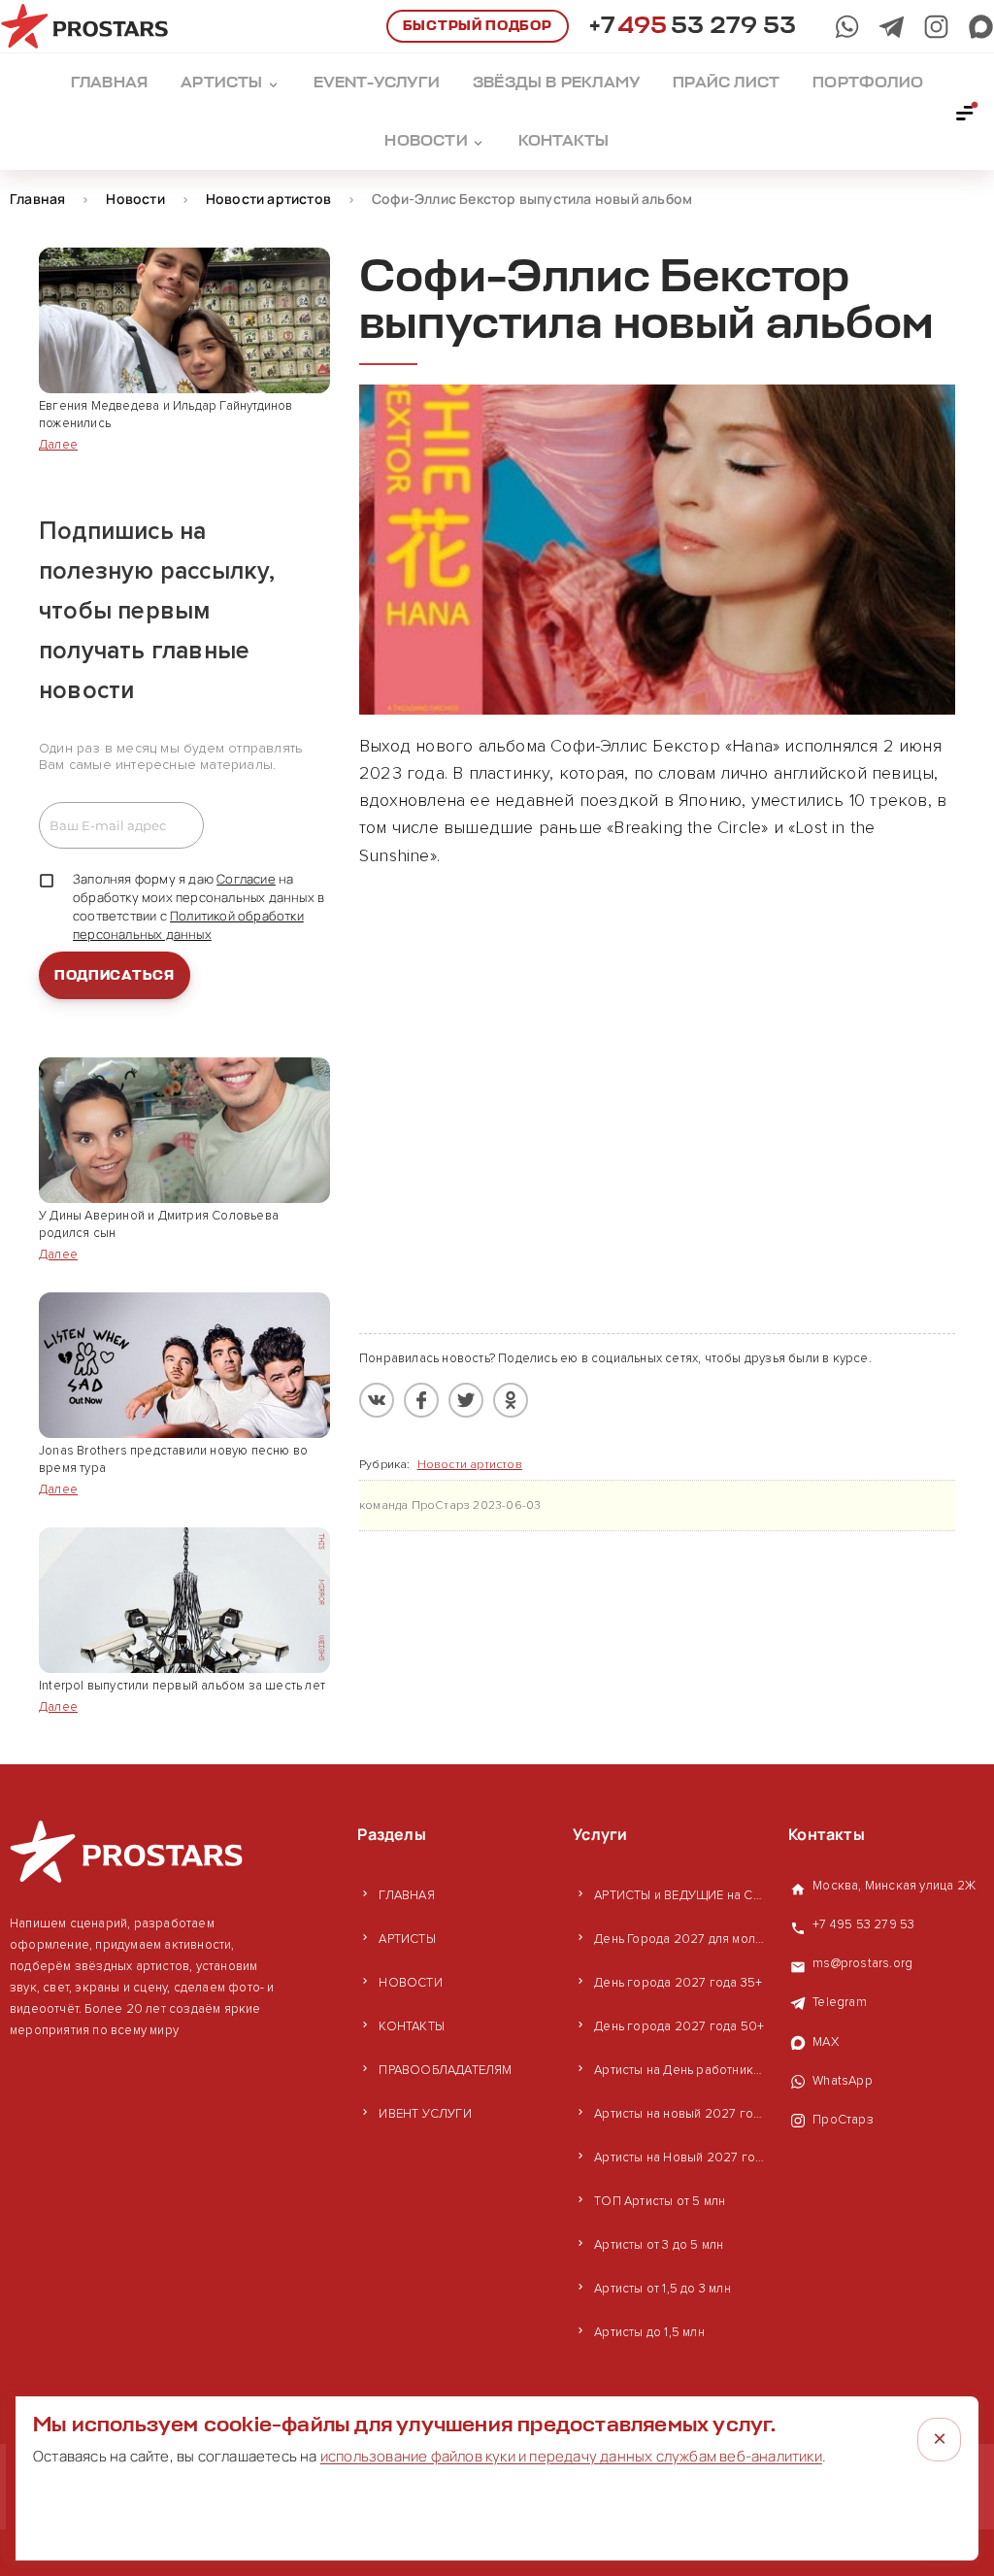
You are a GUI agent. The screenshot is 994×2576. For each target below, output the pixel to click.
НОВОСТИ (410, 1983)
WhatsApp (843, 2081)
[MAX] (981, 27)
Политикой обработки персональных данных (188, 925)
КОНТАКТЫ (412, 2026)
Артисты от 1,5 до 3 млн (663, 2289)
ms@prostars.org (862, 1963)
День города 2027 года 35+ (678, 1983)
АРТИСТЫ (407, 1939)
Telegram (840, 2002)
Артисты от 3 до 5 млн (659, 2245)
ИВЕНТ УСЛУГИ (425, 2114)
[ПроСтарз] (936, 27)
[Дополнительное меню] (966, 112)
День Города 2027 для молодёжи (681, 1939)
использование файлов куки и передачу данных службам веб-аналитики (571, 2456)
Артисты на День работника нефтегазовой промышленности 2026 (681, 2070)
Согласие (246, 879)
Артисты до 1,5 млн (649, 2332)
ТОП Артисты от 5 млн (660, 2201)
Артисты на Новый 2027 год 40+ (681, 2158)
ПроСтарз (843, 2120)
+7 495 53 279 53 (863, 1924)
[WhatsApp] (847, 27)
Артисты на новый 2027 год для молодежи (681, 2114)
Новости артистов (470, 1465)
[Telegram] (892, 27)
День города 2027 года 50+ (679, 2026)
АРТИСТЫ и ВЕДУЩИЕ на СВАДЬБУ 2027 (681, 1895)
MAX (826, 2042)
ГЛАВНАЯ (406, 1895)
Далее (58, 445)
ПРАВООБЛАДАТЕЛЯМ (445, 2070)
